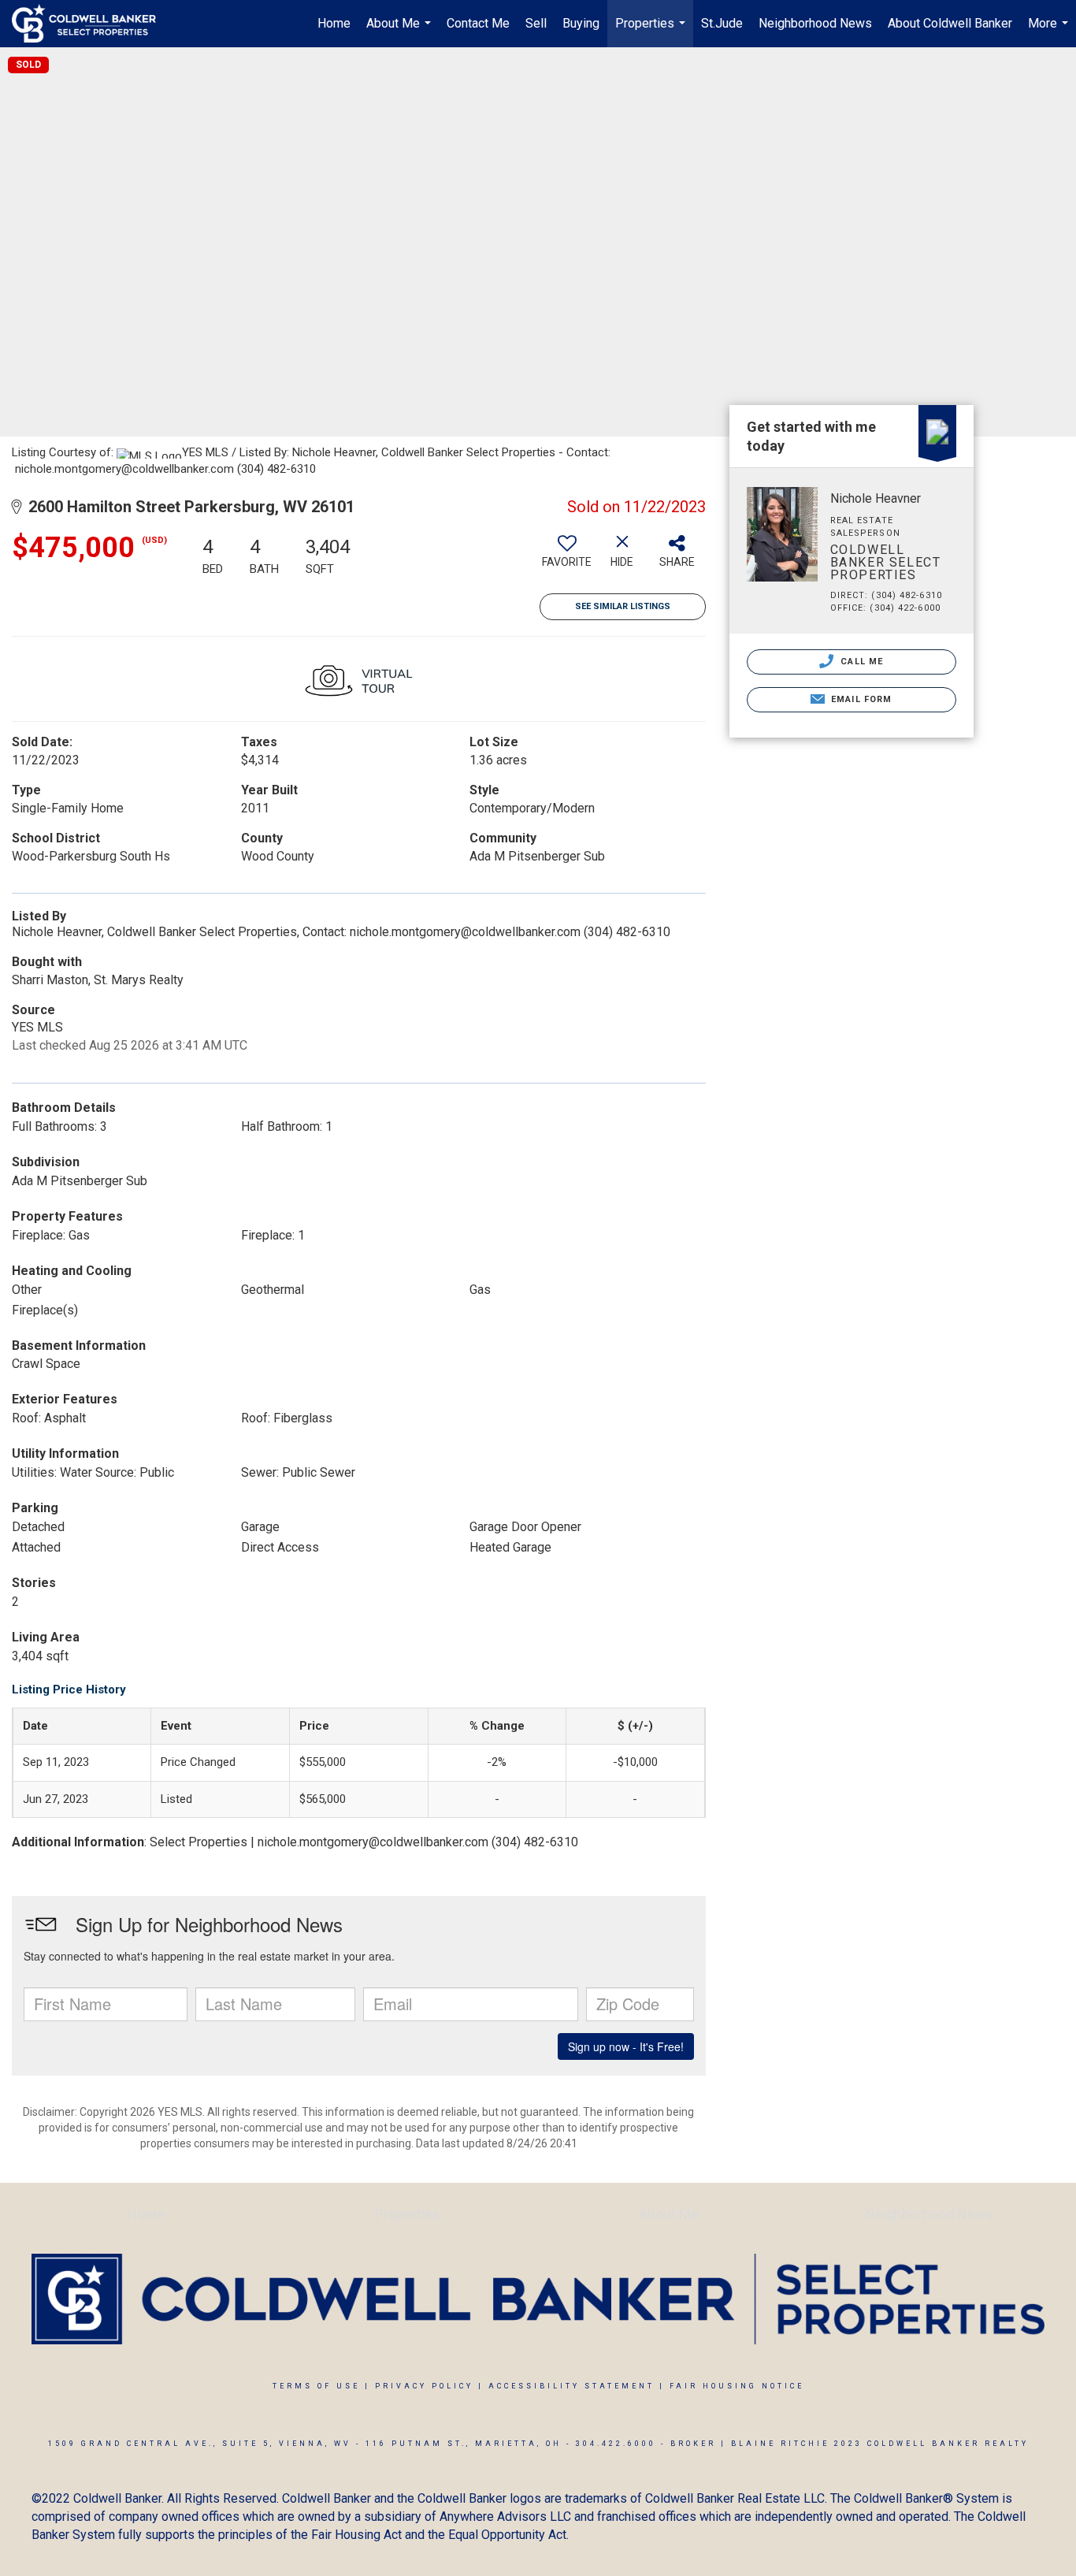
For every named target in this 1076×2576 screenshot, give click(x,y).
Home (334, 23)
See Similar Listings (623, 606)
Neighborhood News (815, 23)
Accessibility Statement (571, 2386)
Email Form (860, 699)
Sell (536, 23)
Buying (581, 23)
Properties (652, 32)
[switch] (567, 557)
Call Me (860, 662)
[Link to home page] (92, 24)
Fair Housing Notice (737, 2386)
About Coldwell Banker (950, 23)
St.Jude (722, 23)
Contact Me (478, 23)
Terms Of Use (316, 2386)
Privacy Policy (424, 2386)
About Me (401, 32)
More (1050, 32)
